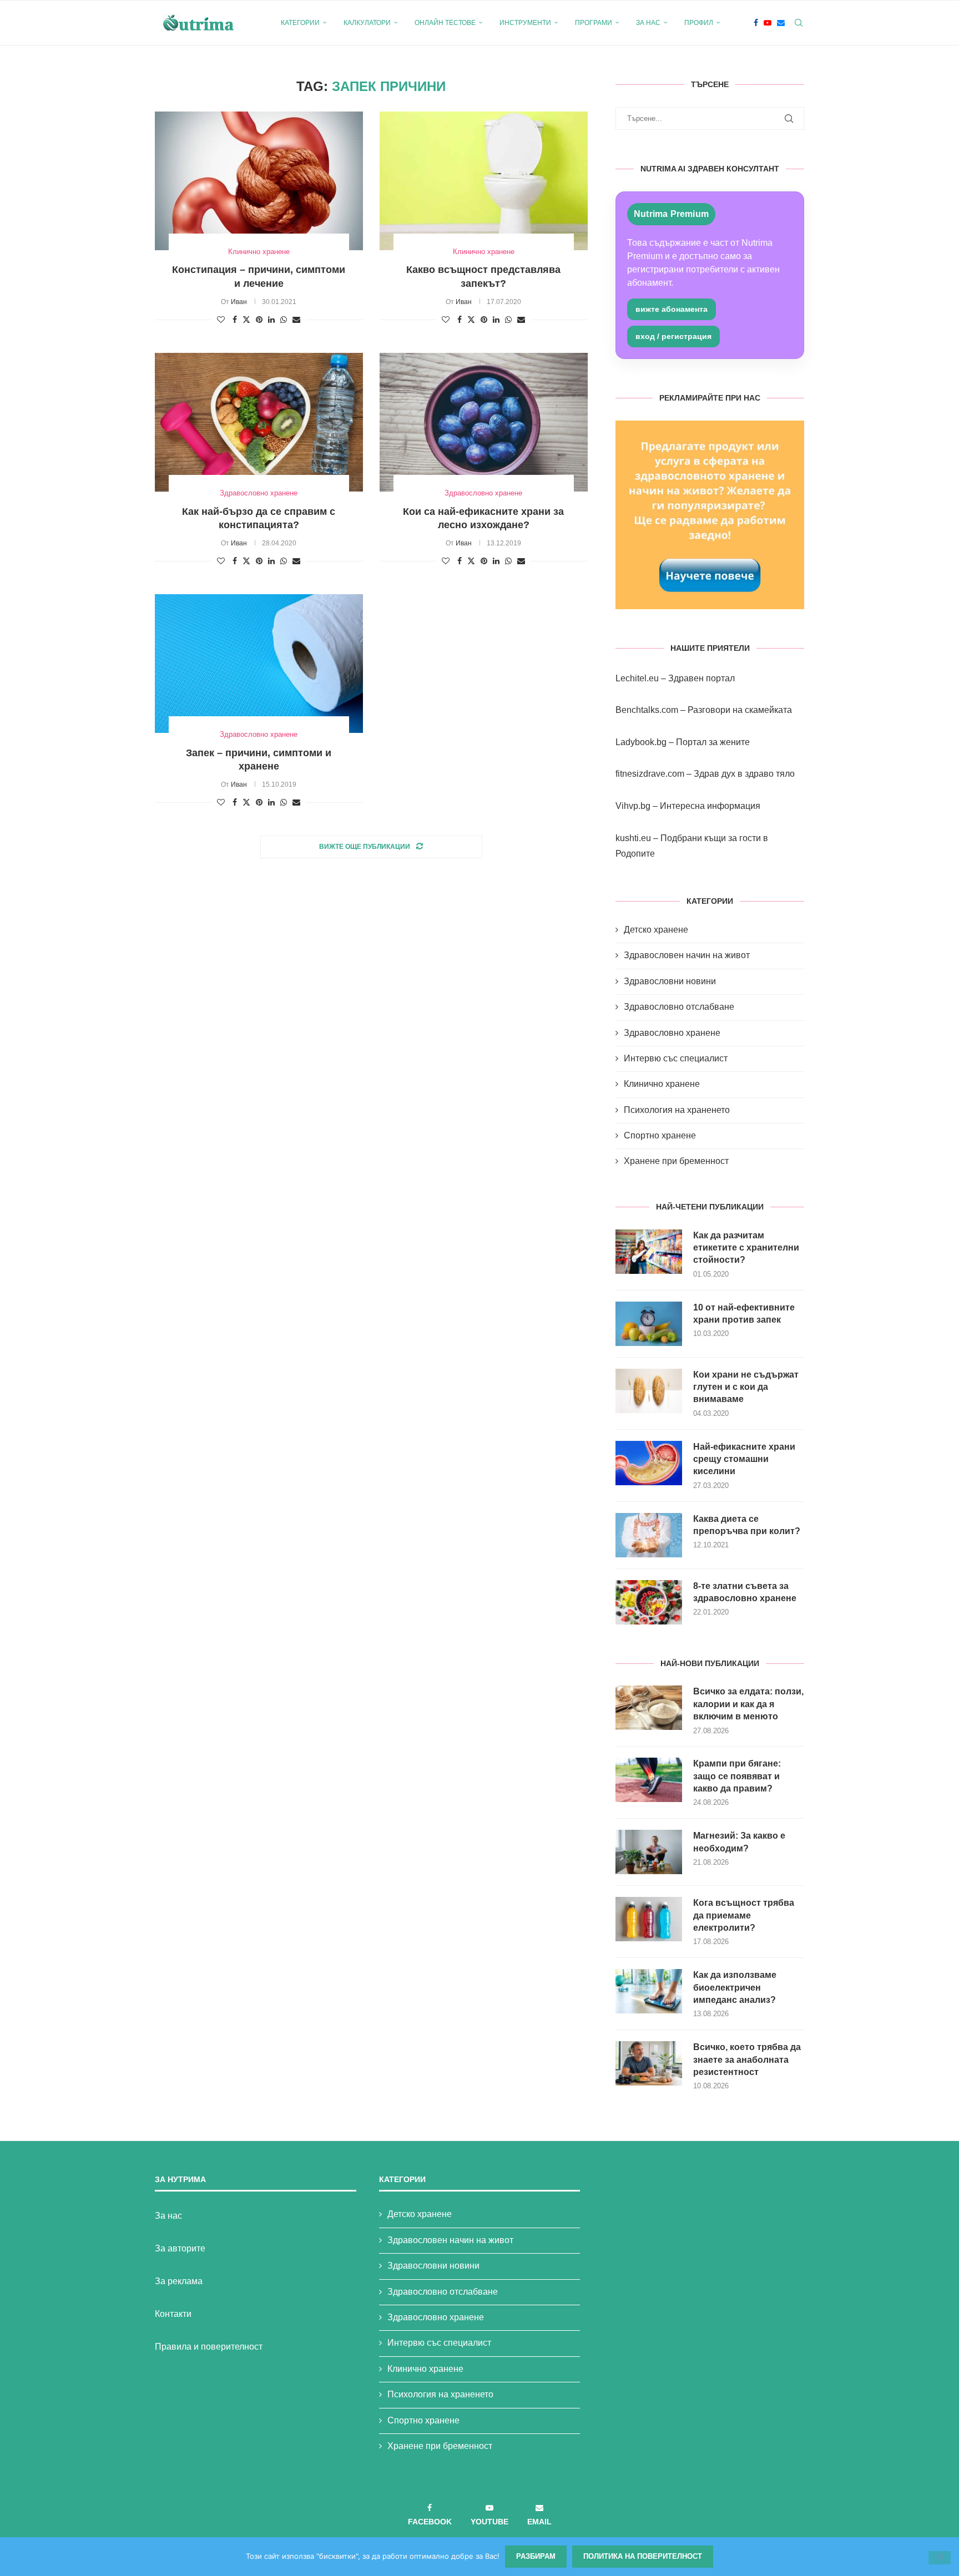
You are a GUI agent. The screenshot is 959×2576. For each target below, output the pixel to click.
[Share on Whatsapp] (284, 320)
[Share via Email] (296, 320)
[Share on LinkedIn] (271, 320)
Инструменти (525, 23)
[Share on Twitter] (246, 319)
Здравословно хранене (672, 1033)
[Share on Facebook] (235, 320)
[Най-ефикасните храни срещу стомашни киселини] (649, 1463)
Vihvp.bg (633, 806)
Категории (300, 23)
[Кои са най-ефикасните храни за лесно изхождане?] (484, 422)
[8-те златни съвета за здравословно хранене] (649, 1602)
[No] (940, 2558)
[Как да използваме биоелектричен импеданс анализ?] (649, 1991)
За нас (648, 23)
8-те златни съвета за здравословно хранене (745, 1592)
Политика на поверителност (643, 2556)
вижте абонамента (672, 309)
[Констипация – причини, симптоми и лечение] (259, 181)
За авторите (180, 2248)
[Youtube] (768, 23)
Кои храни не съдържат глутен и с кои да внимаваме (746, 1387)
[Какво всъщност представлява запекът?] (484, 181)
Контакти (173, 2314)
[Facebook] (756, 23)
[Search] (799, 23)
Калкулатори (367, 23)
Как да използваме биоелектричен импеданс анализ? (735, 1987)
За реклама (179, 2281)
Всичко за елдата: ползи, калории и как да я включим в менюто (748, 1704)
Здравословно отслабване (679, 1007)
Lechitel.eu (637, 678)
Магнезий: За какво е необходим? (739, 1842)
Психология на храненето (677, 1110)
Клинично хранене (662, 1084)
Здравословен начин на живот (687, 955)
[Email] (781, 23)
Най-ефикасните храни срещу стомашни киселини (744, 1459)
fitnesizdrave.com (650, 774)
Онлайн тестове (445, 23)
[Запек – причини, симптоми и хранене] (259, 664)
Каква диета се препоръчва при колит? (747, 1525)
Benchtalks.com (647, 710)
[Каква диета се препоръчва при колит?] (649, 1535)
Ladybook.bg (641, 742)
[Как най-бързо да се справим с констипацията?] (259, 422)
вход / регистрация (673, 336)
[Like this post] (221, 320)
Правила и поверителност (209, 2347)
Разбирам (536, 2556)
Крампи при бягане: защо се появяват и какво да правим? (737, 1776)
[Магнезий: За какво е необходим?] (649, 1852)
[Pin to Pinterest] (259, 320)
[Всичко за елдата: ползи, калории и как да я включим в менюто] (649, 1708)
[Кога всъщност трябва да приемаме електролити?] (649, 1919)
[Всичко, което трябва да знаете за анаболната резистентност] (649, 2063)
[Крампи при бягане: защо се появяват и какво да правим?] (649, 1780)
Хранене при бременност (676, 1161)
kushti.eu (633, 838)
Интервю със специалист (676, 1058)
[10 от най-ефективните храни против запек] (649, 1324)
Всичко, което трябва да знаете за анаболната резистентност (747, 2059)
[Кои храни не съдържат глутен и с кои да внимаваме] (649, 1391)
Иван (239, 302)
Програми (594, 23)
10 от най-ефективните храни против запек (744, 1314)
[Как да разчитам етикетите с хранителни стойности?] (649, 1252)
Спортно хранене (660, 1135)
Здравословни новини (670, 981)
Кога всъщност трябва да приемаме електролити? (744, 1915)
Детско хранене (656, 930)
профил (699, 23)
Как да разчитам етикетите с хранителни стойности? (746, 1248)
